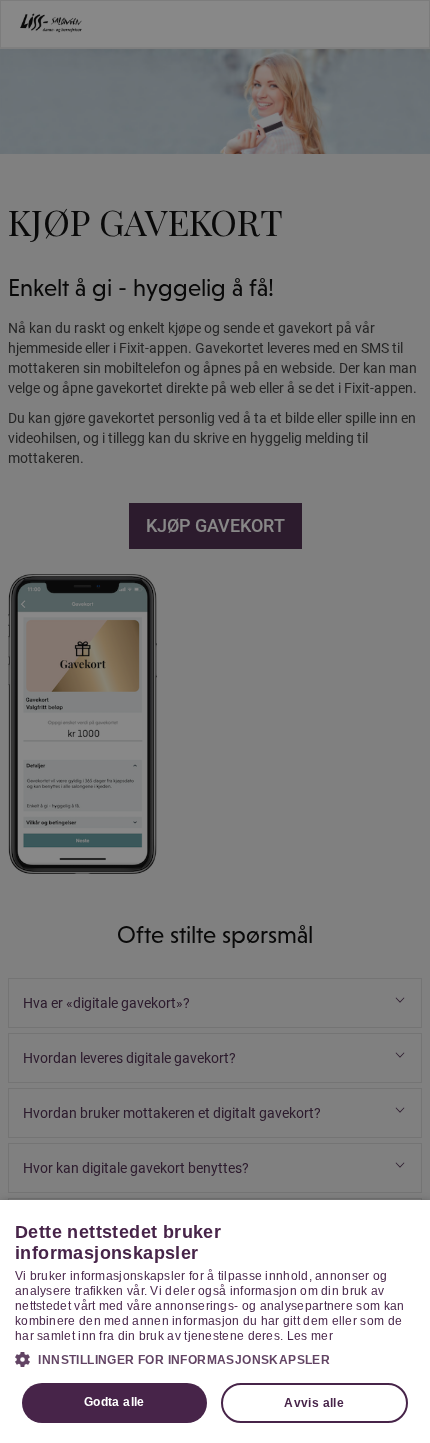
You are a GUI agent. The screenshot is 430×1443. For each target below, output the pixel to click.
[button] (215, 1359)
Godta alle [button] (114, 1402)
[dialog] (215, 1321)
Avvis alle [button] (314, 1403)
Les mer (310, 1336)
